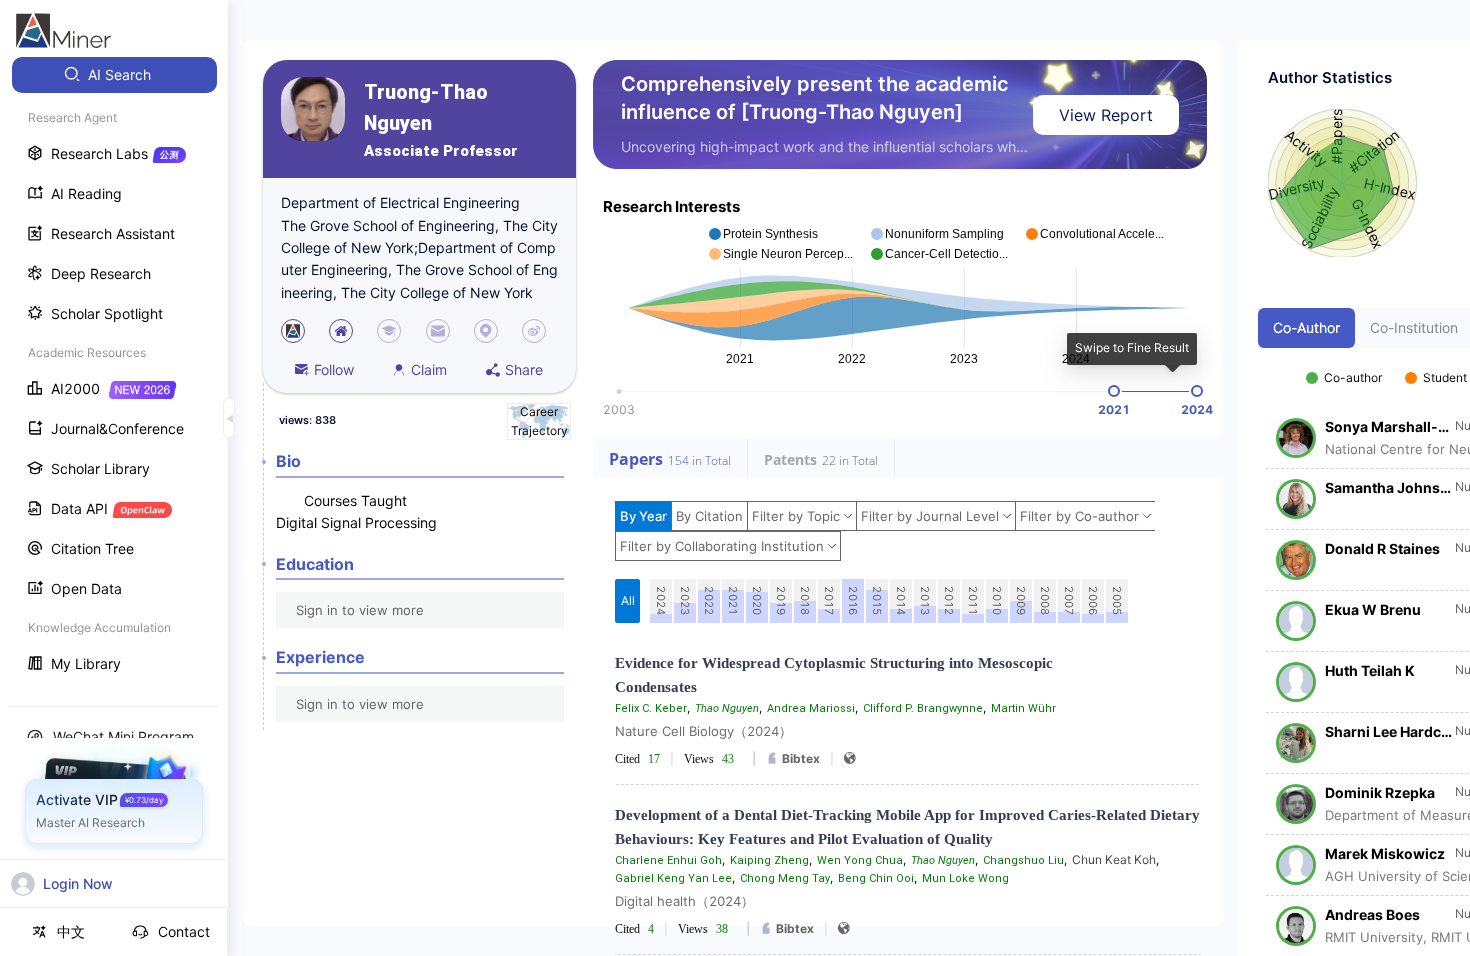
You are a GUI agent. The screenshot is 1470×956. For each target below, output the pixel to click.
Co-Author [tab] (1306, 327)
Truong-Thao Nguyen (426, 108)
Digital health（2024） (684, 901)
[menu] (114, 371)
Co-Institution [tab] (1414, 327)
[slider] (1114, 391)
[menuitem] (114, 75)
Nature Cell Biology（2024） (703, 731)
